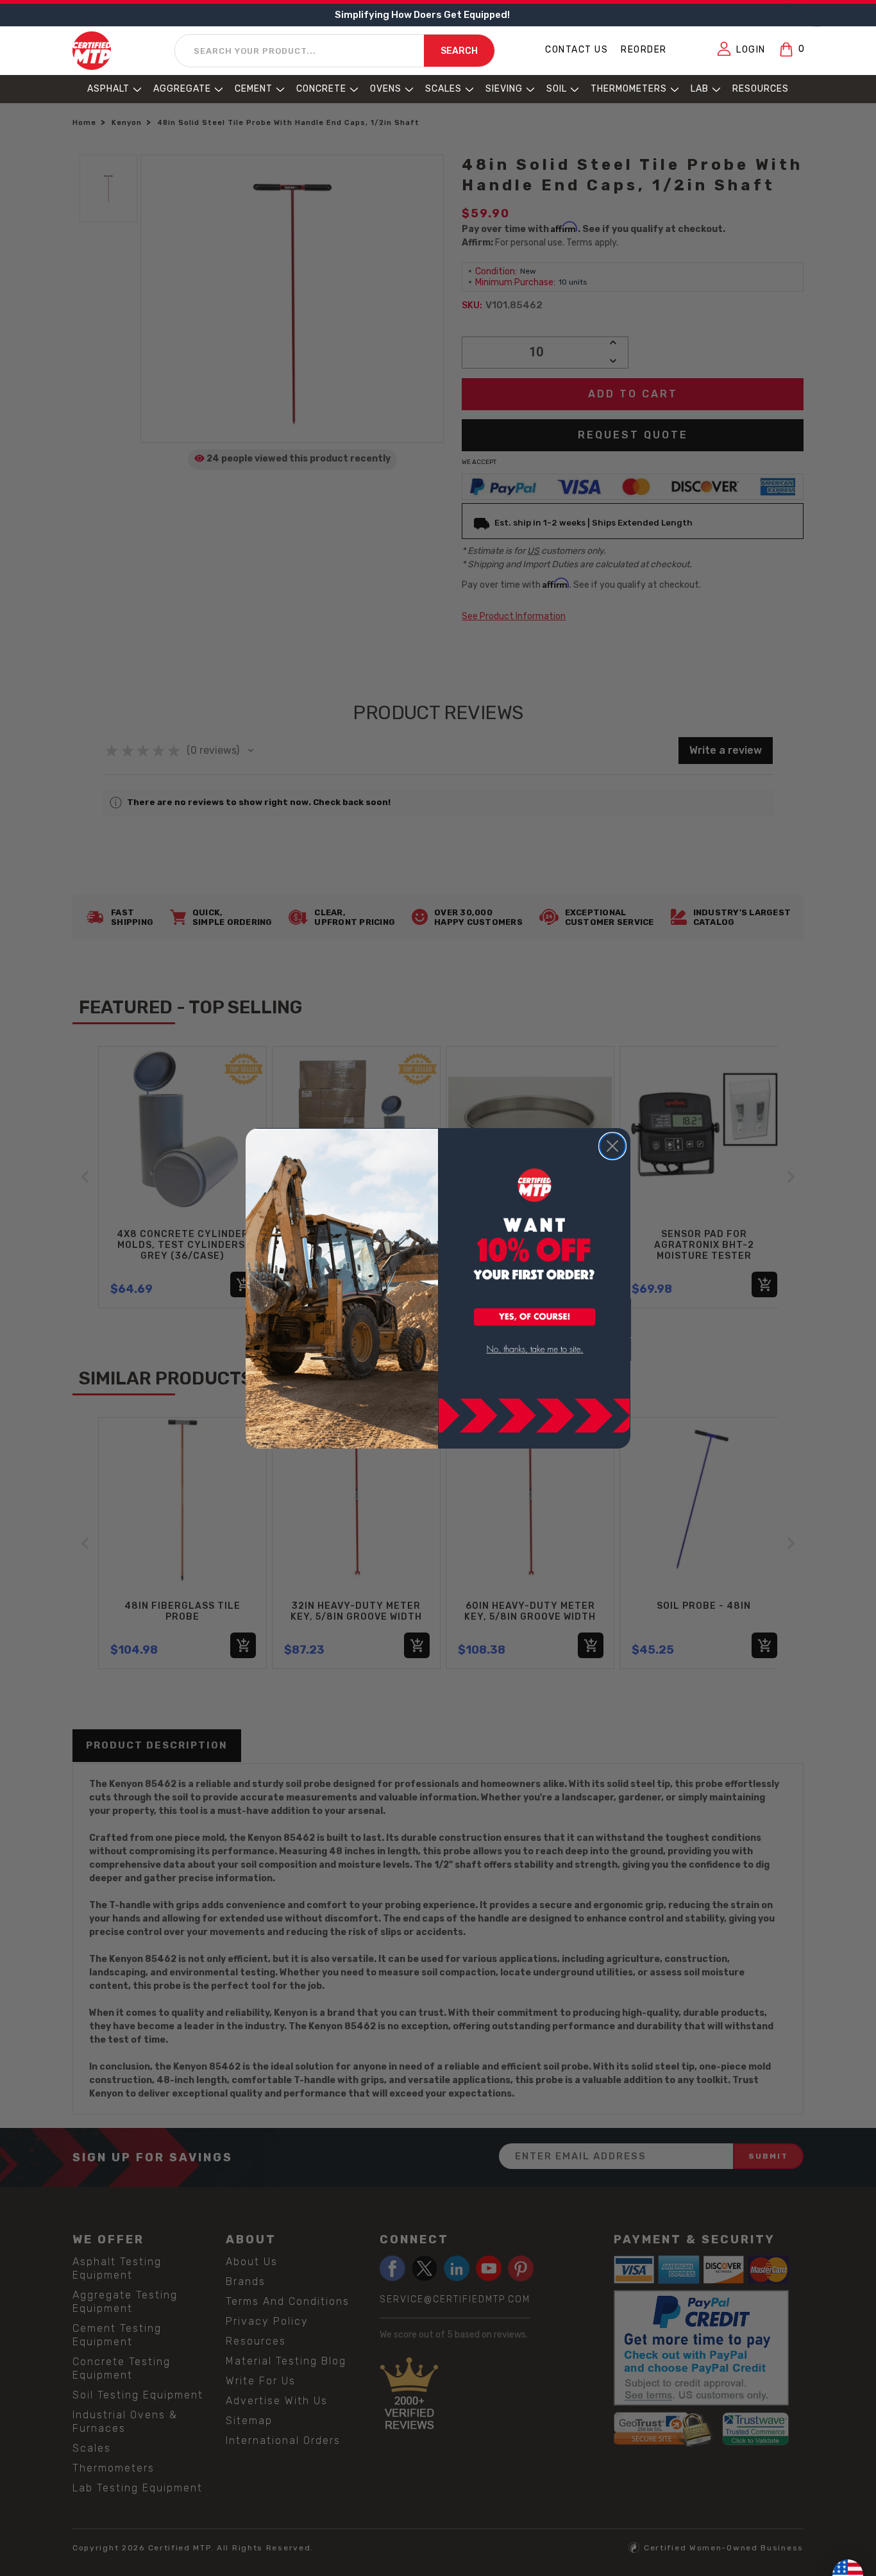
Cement (254, 89)
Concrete (321, 89)
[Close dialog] (612, 1146)
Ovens (386, 89)
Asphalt (108, 89)
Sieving (504, 89)
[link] (535, 1350)
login (751, 50)
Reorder (644, 50)
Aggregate (182, 89)
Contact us (577, 50)
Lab (700, 89)
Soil (557, 89)
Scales (443, 89)
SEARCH (459, 52)
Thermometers (629, 89)
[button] (535, 1318)
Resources (761, 89)
